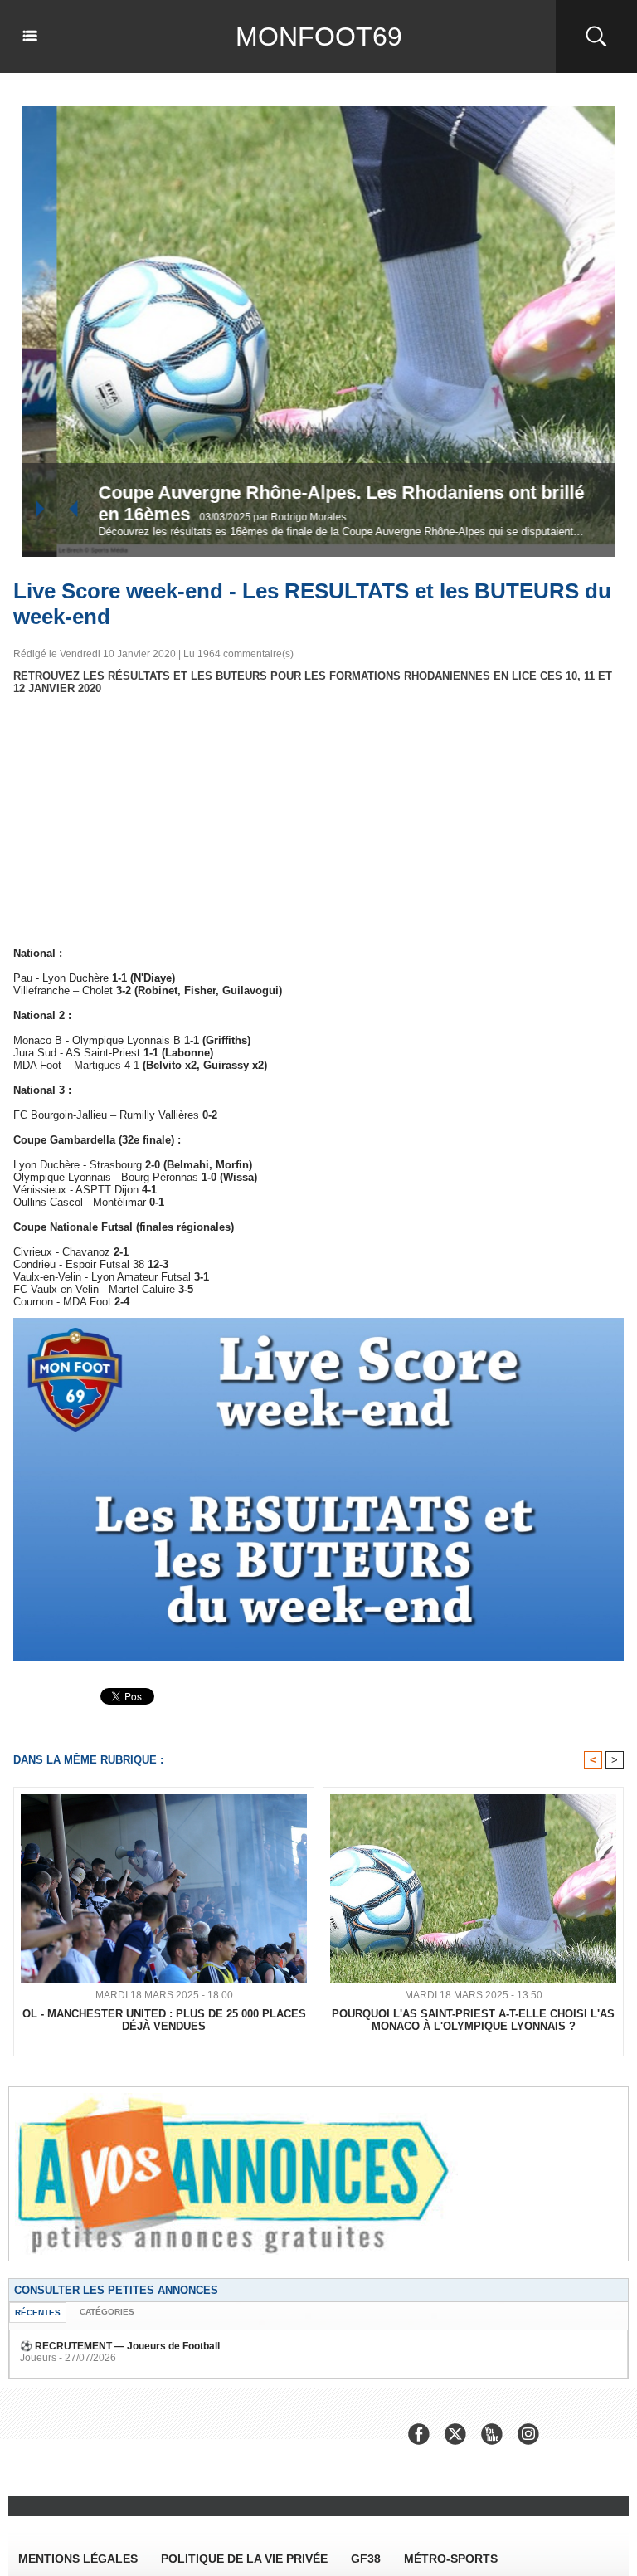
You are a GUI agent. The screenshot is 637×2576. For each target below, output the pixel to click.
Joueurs (38, 2358)
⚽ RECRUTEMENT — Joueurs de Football (120, 2346)
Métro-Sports (451, 2559)
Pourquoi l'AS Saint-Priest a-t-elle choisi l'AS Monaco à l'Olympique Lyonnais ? (473, 2020)
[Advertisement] (318, 821)
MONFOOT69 (319, 37)
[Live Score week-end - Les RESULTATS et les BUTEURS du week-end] (318, 1323)
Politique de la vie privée (244, 2559)
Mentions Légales (78, 2559)
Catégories (107, 2312)
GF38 (366, 2559)
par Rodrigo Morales (265, 517)
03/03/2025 (191, 517)
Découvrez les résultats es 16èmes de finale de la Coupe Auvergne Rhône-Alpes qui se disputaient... (306, 532)
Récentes (38, 2313)
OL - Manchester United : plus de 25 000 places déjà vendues (164, 2020)
